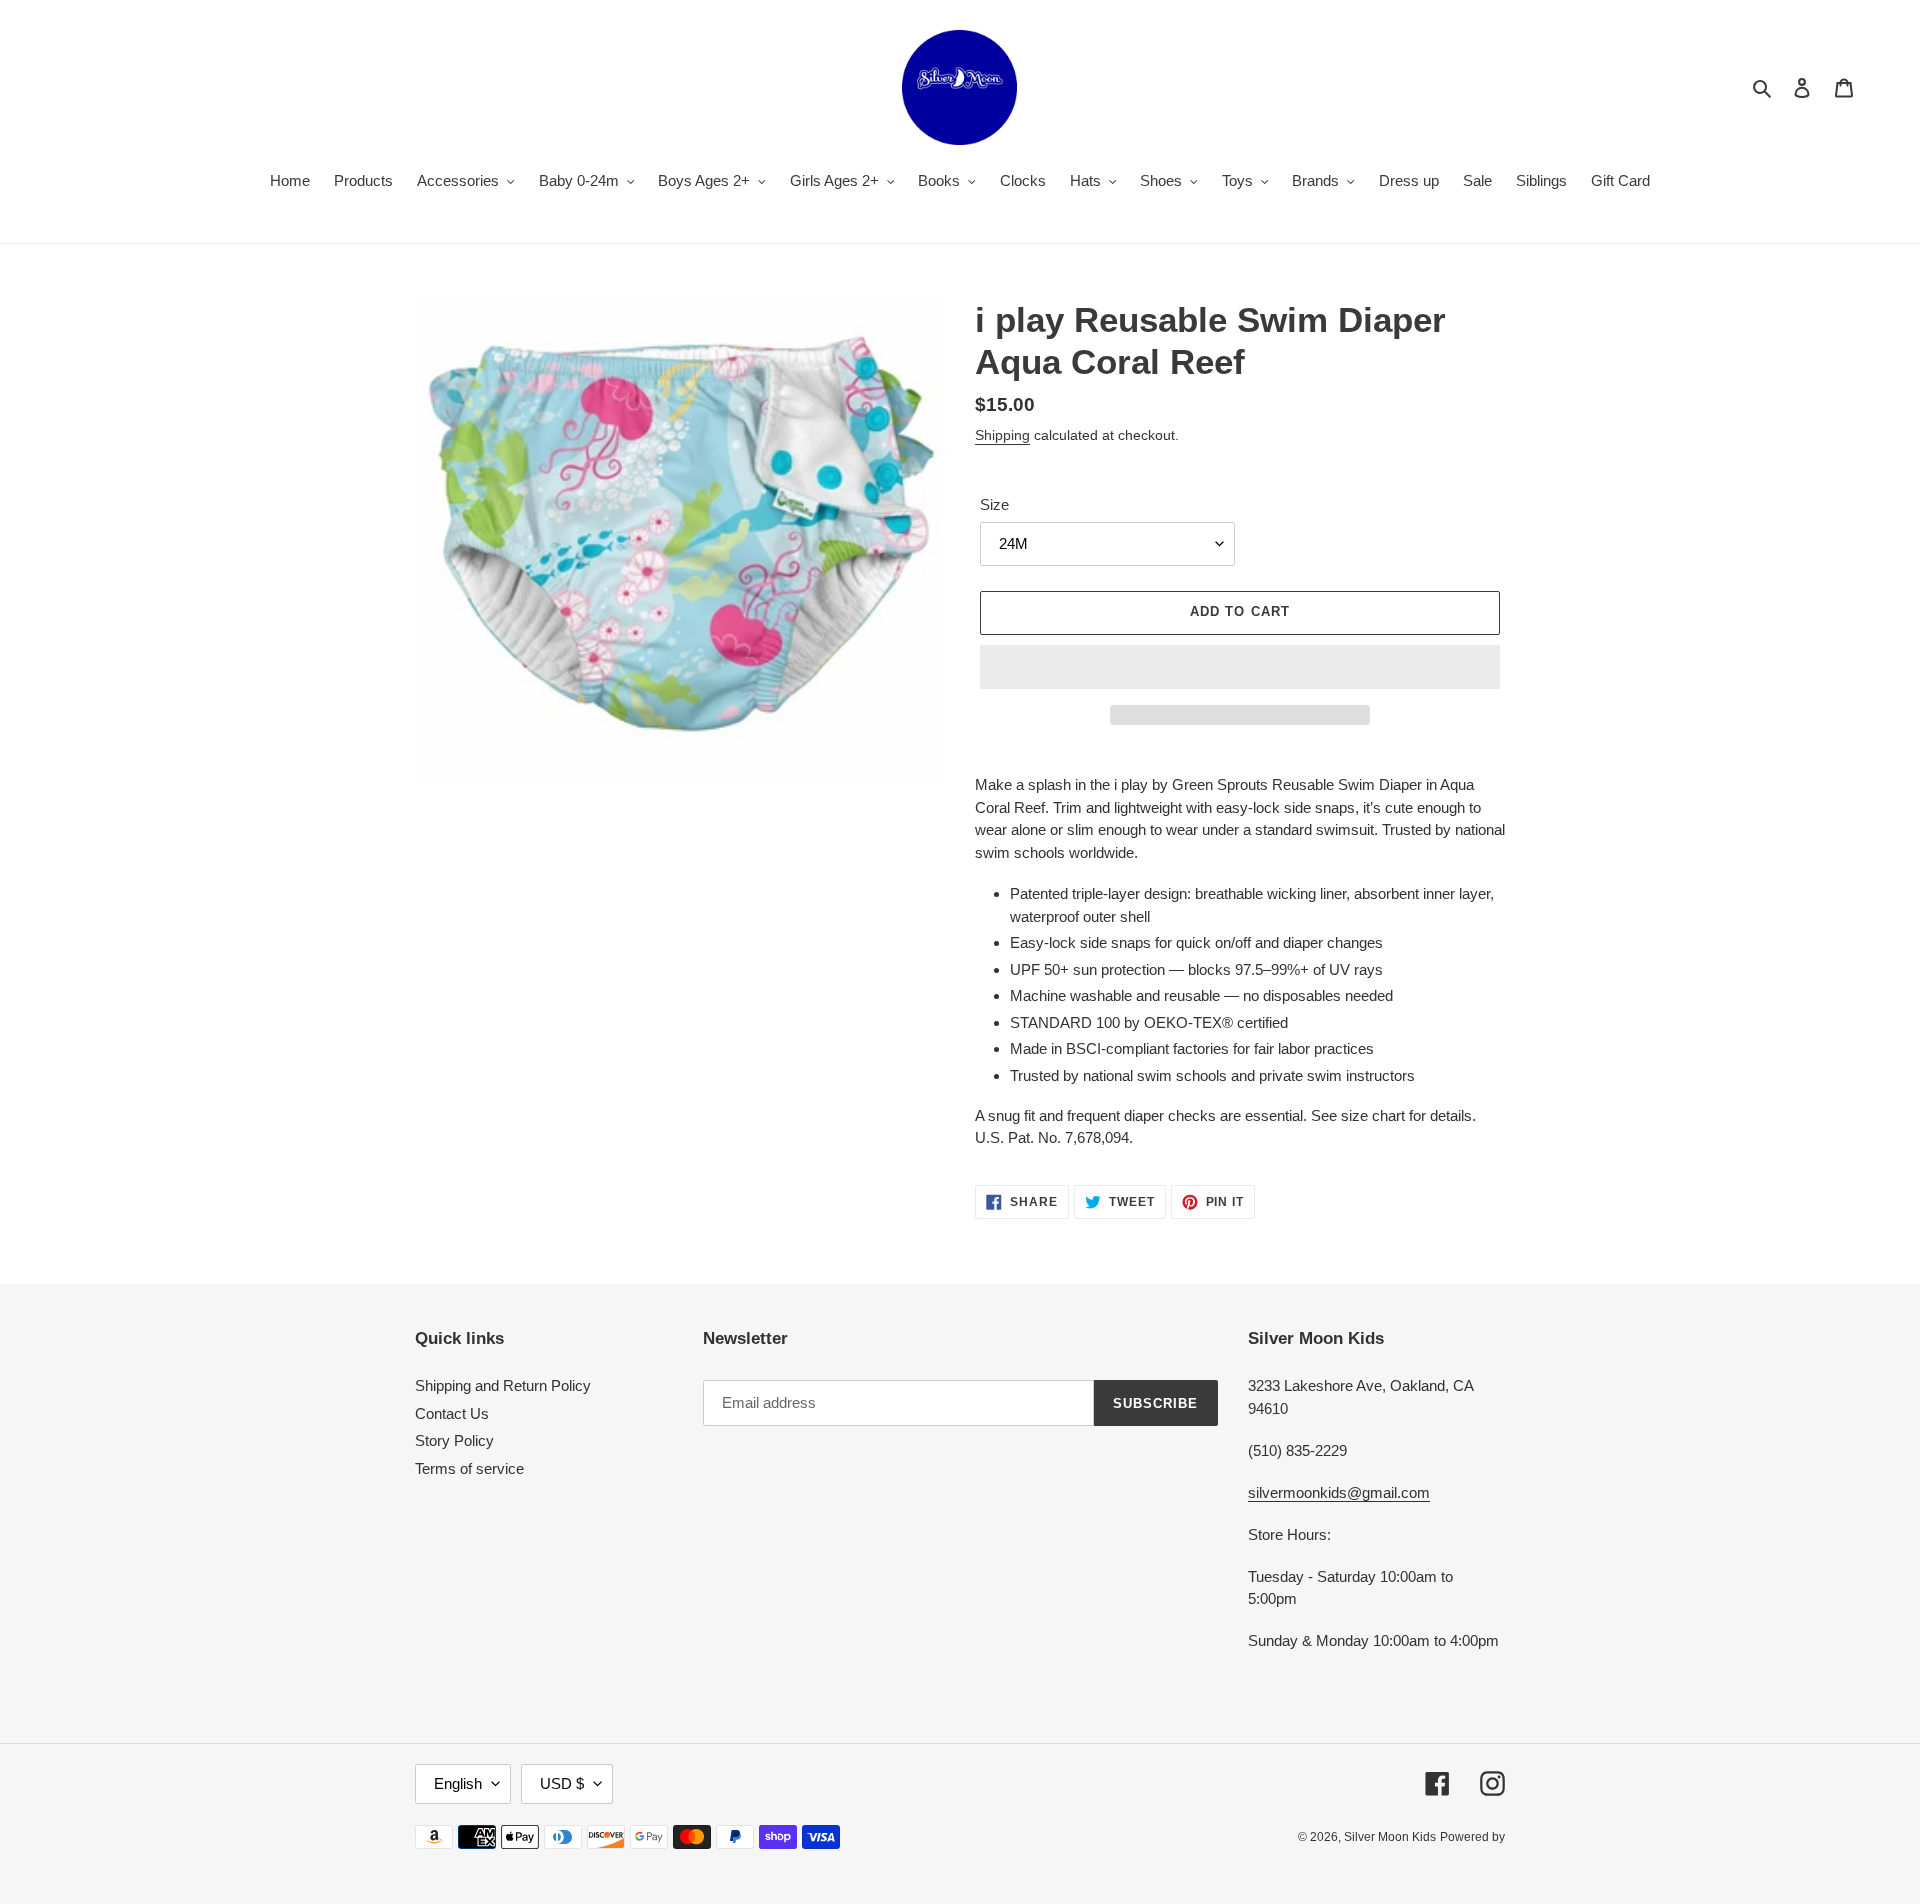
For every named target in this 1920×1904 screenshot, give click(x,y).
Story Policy (454, 1440)
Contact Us (452, 1413)
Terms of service (469, 1468)
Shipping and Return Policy (503, 1385)
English (458, 1783)
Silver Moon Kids (1390, 1837)
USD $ (562, 1783)
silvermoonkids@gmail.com (1339, 1492)
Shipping (1002, 435)
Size (994, 504)
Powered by (1472, 1837)
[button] (1240, 667)
